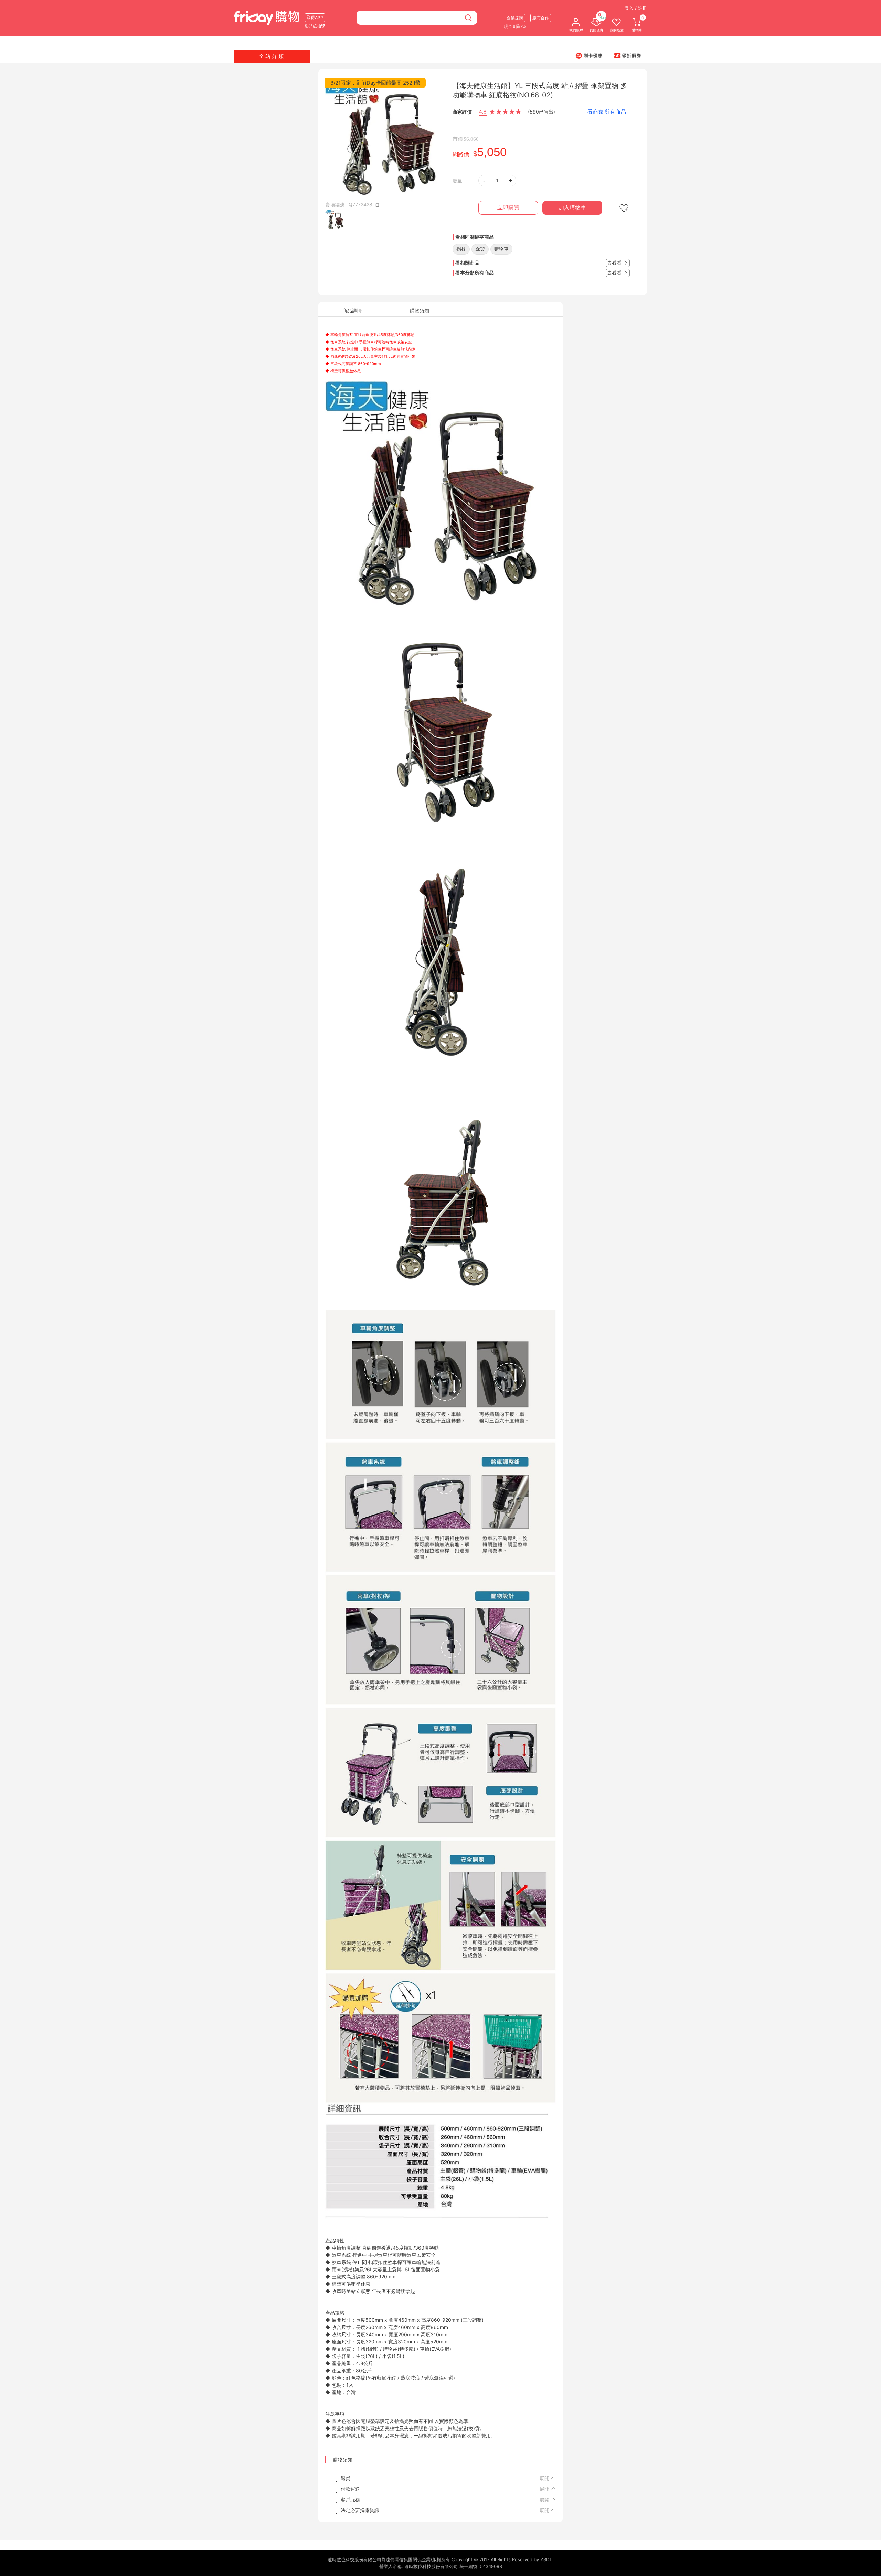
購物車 (501, 249)
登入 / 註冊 (636, 8)
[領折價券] (628, 55)
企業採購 (515, 18)
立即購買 (508, 208)
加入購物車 (572, 208)
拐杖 (461, 249)
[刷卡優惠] (589, 55)
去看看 (615, 263)
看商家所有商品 (607, 112)
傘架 (480, 249)
